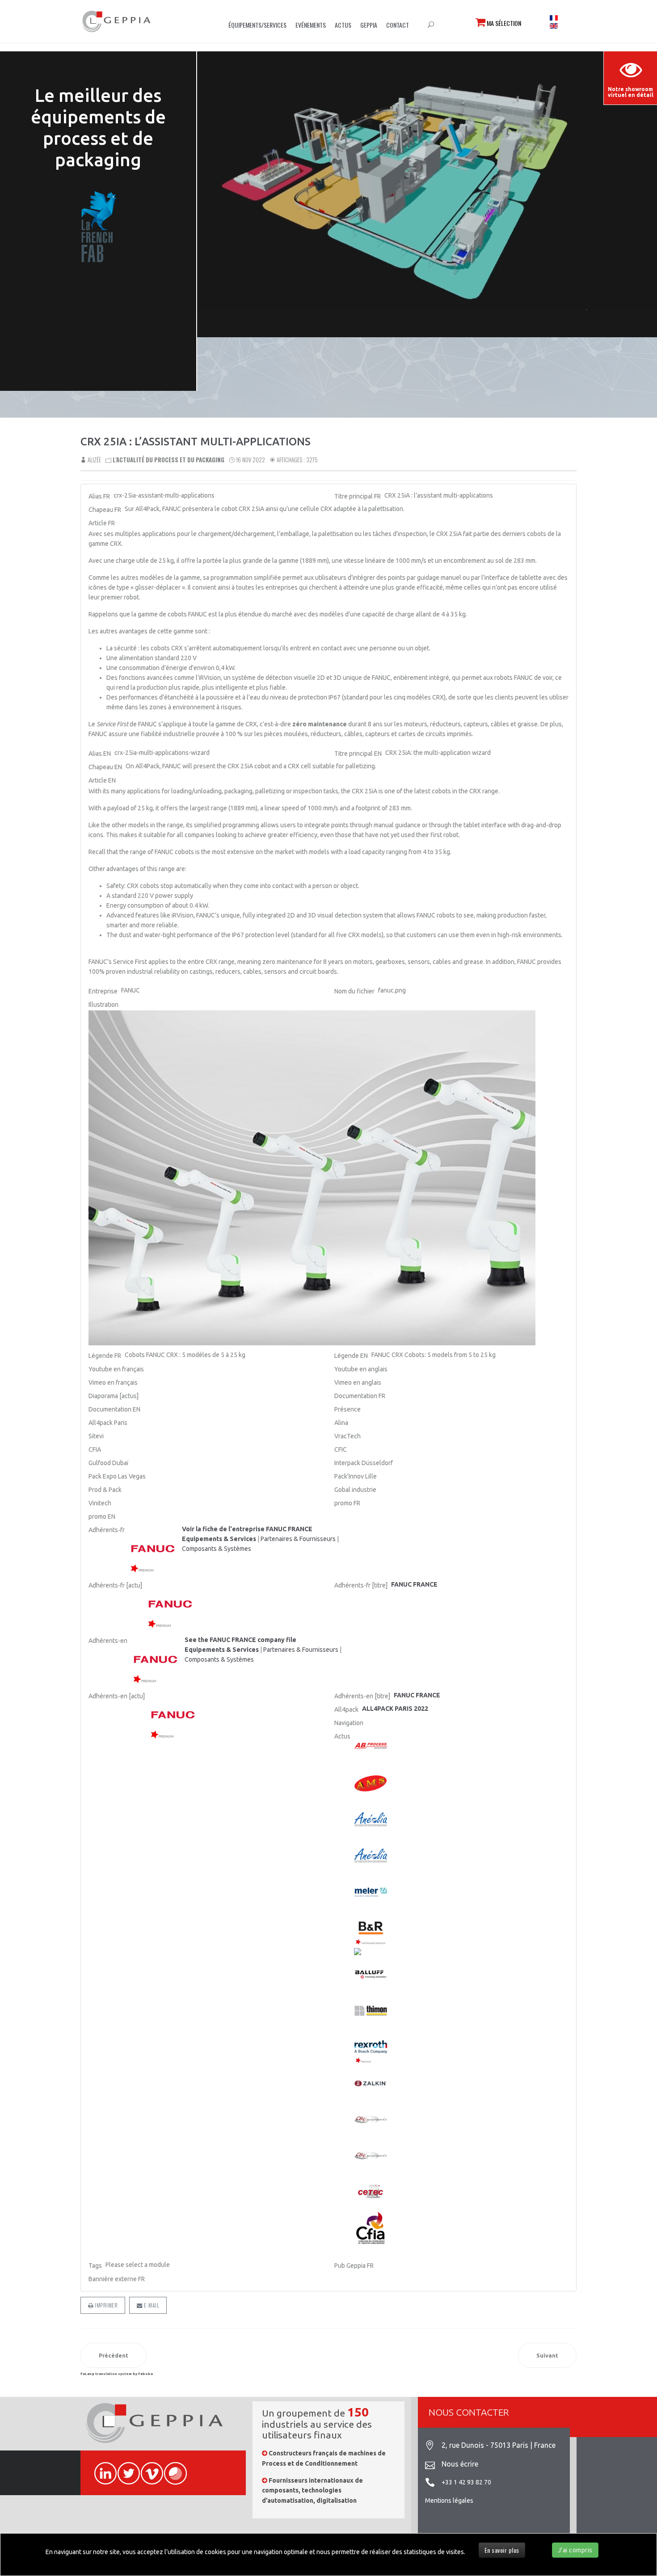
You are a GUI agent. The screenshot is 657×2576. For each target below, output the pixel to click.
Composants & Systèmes (217, 1549)
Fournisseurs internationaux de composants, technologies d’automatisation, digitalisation (312, 2490)
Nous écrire (460, 2464)
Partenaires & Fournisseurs (298, 1539)
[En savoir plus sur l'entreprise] (154, 1549)
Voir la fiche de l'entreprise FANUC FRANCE (247, 1529)
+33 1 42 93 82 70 (466, 2482)
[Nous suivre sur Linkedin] (101, 2468)
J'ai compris (575, 2550)
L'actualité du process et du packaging (168, 460)
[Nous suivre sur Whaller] (171, 2468)
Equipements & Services (219, 1539)
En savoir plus (502, 2550)
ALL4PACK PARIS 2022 (395, 1709)
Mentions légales (449, 2501)
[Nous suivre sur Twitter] (125, 2468)
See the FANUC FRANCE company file (240, 1640)
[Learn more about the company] (156, 1660)
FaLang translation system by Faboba (117, 2374)
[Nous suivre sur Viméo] (148, 2468)
